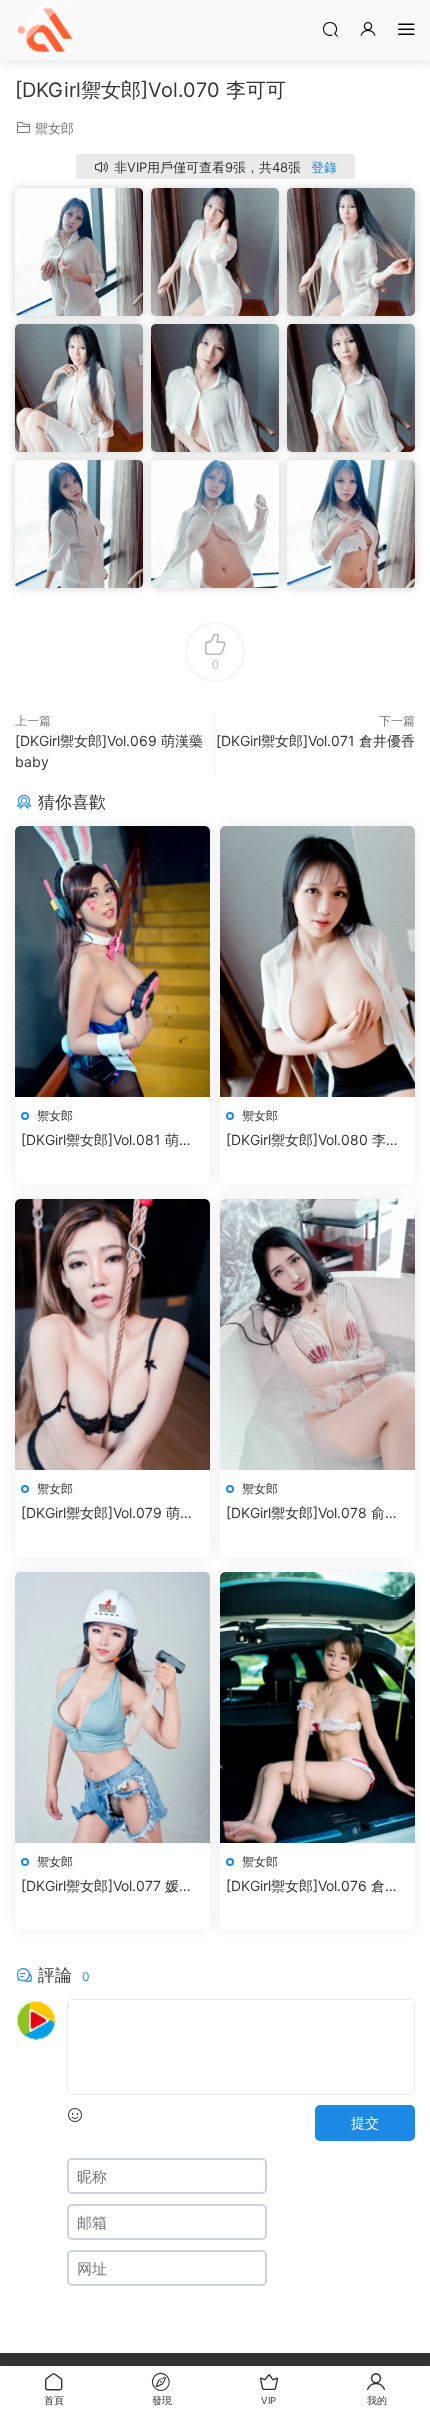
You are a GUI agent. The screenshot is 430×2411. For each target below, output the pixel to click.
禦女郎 (54, 128)
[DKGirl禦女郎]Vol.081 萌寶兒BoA (107, 1140)
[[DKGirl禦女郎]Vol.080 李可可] (317, 961)
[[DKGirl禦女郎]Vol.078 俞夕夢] (317, 1334)
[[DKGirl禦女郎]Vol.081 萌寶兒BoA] (112, 961)
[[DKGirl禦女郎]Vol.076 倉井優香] (317, 1707)
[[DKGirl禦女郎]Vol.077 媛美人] (112, 1707)
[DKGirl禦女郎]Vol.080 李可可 (313, 1140)
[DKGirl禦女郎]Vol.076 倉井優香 (312, 1886)
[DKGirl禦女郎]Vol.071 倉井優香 (315, 740)
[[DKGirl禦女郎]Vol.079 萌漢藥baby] (112, 1334)
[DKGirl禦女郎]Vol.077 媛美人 (107, 1886)
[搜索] (330, 28)
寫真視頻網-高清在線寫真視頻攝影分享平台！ (45, 30)
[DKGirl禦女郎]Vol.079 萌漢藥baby (107, 1513)
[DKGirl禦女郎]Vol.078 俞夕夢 (312, 1513)
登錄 (324, 167)
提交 (365, 2122)
